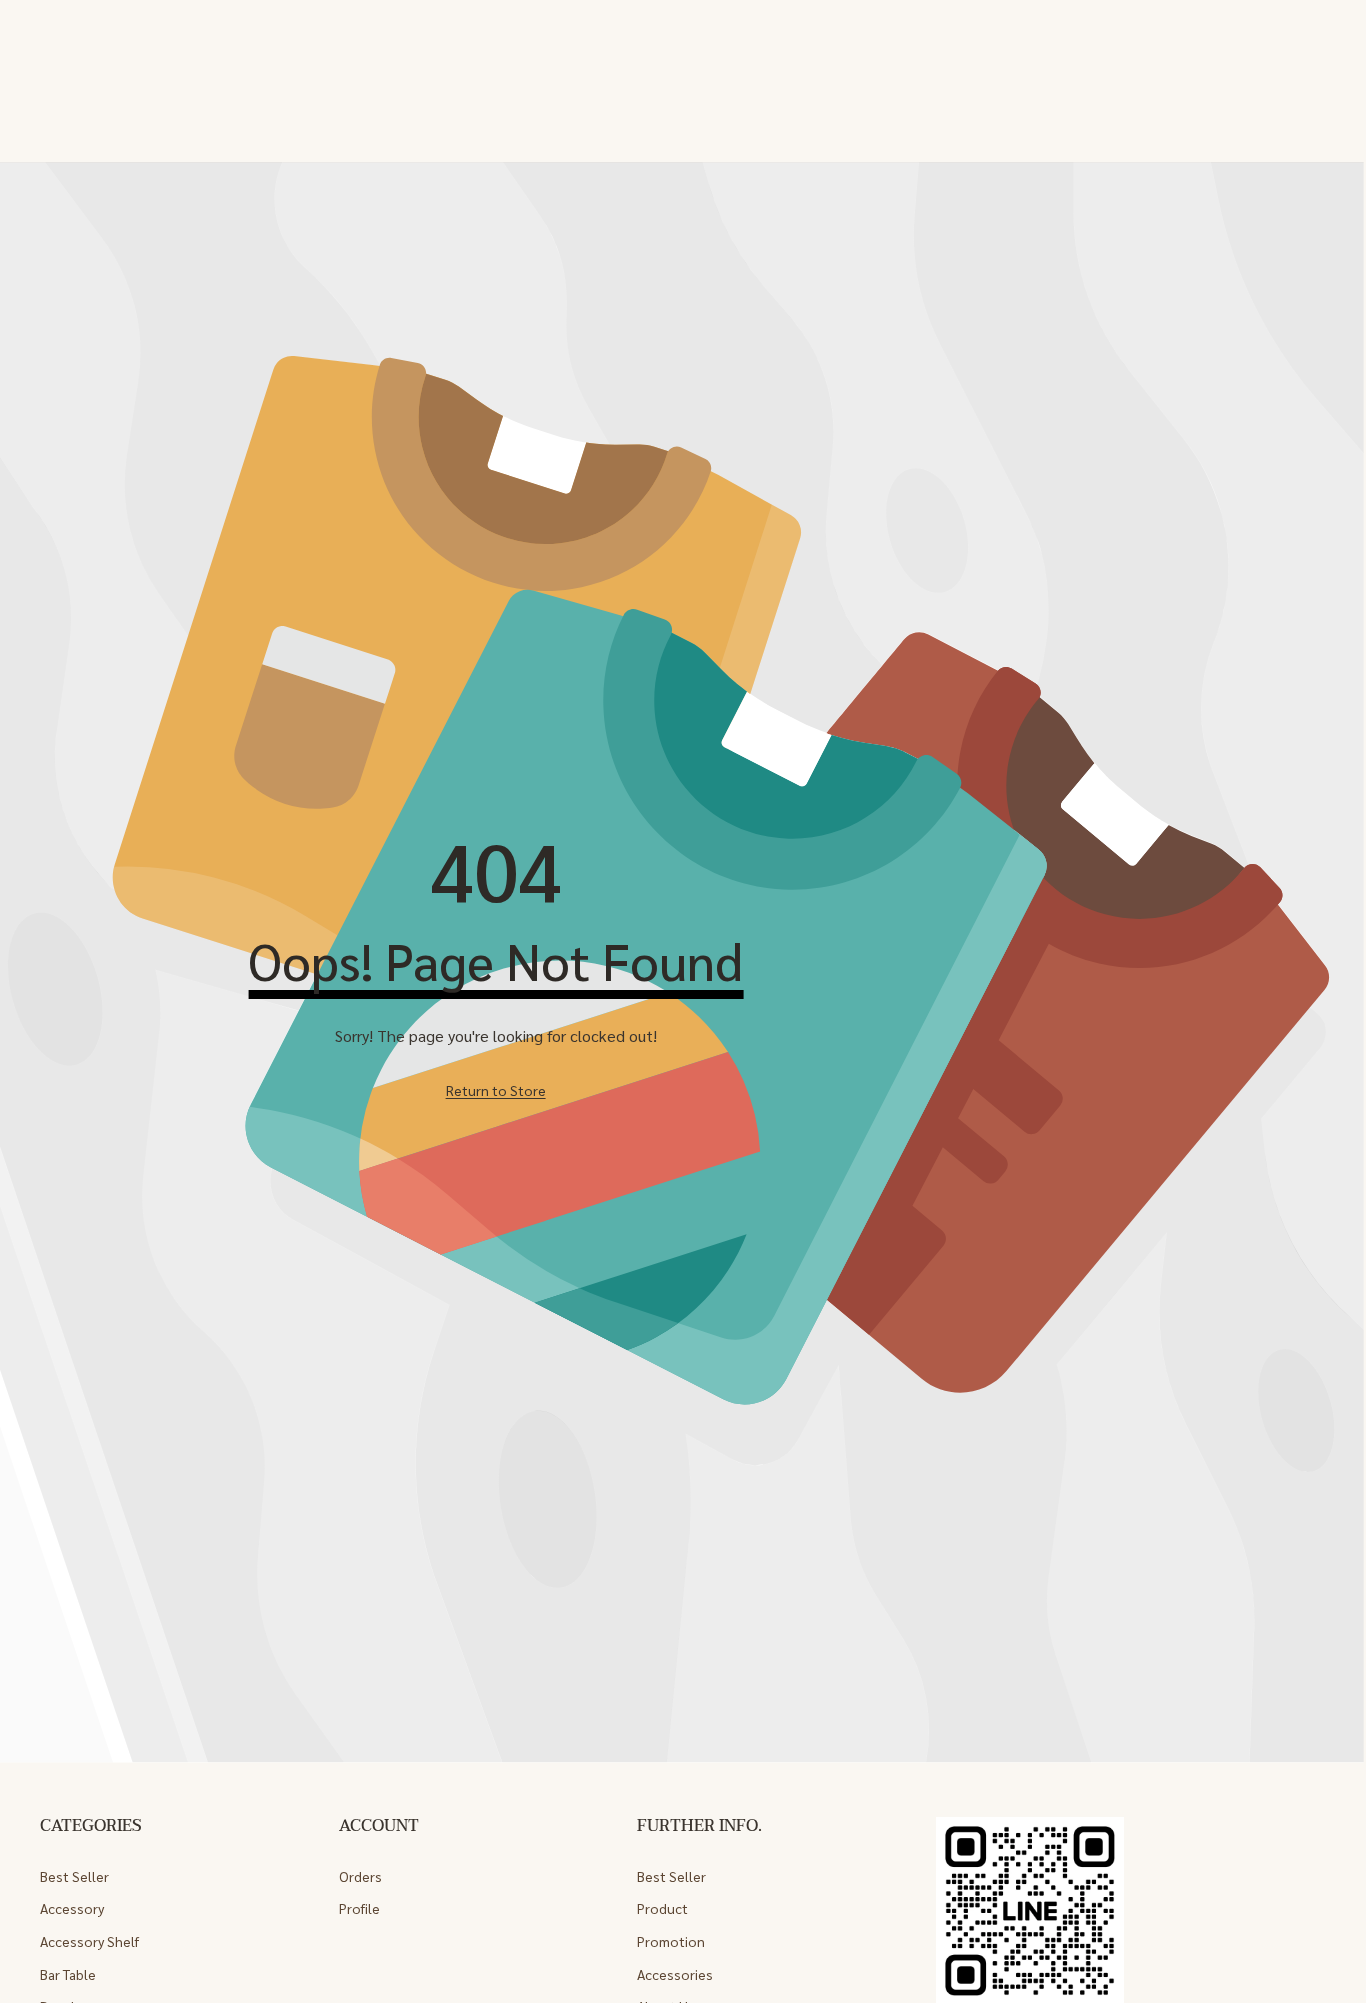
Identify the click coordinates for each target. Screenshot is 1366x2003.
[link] (496, 1090)
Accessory (72, 1908)
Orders (360, 1876)
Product (662, 1908)
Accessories (675, 1974)
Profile (359, 1908)
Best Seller (74, 1876)
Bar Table (68, 1974)
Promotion (671, 1941)
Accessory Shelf (89, 1941)
